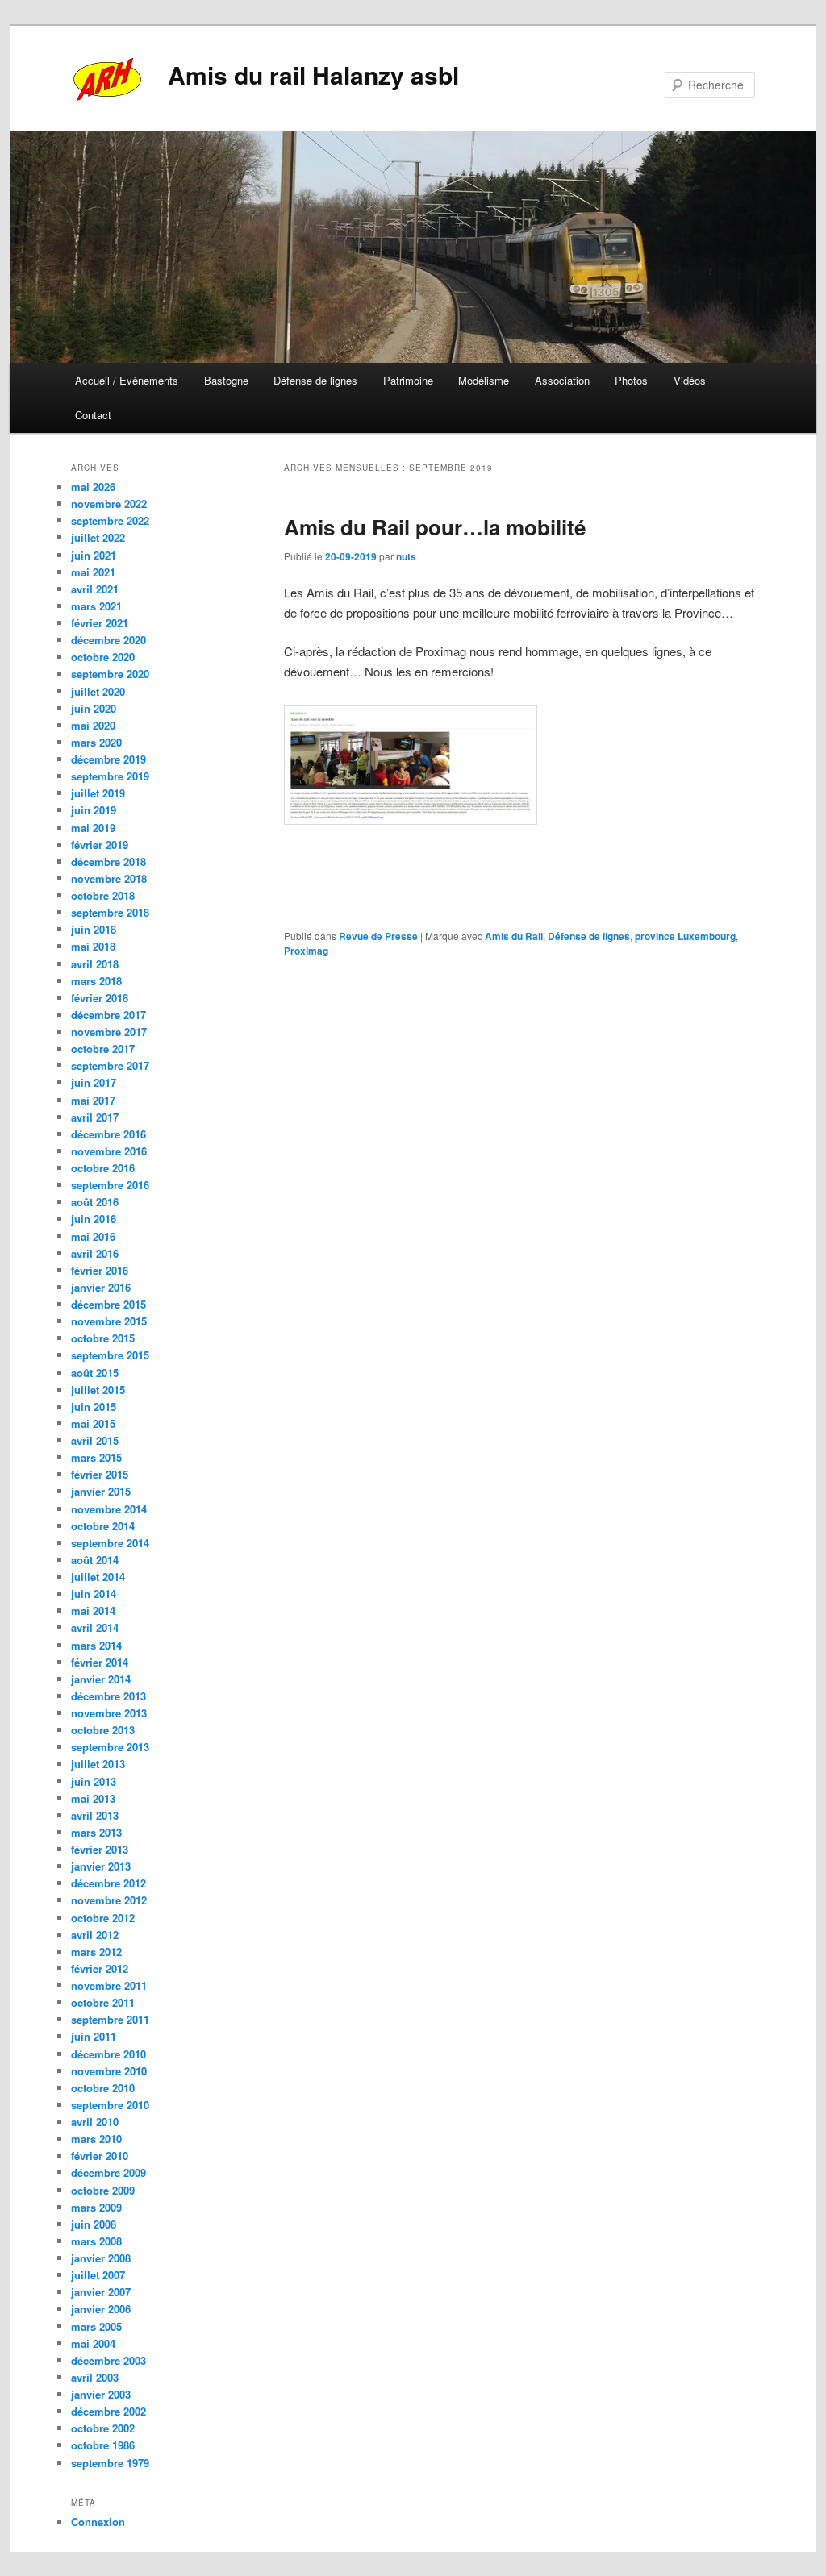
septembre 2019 (110, 776)
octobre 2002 (103, 2428)
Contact (93, 415)
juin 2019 (94, 810)
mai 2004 (93, 2343)
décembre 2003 (108, 2360)
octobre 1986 (103, 2445)
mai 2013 (93, 1798)
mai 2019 (93, 828)
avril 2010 (95, 2122)
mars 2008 (96, 2241)
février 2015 (100, 1474)
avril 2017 (95, 1117)
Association (562, 380)
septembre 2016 (110, 1185)
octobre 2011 (103, 2002)
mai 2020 (93, 725)
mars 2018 (96, 981)
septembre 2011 (110, 2019)
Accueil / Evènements (127, 380)
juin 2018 (94, 929)
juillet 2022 (98, 537)
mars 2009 (96, 2207)
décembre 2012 (108, 1883)
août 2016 (95, 1202)
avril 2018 (95, 964)
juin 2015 (94, 1407)
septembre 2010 (110, 2105)
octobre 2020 (103, 657)
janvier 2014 (101, 1679)
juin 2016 (94, 1219)
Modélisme (484, 380)
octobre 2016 (103, 1168)
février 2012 (100, 1968)
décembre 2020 (108, 640)
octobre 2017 (103, 1049)
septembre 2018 (110, 912)
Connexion (98, 2522)
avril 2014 (95, 1627)
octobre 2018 (103, 895)
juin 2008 (94, 2224)
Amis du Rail (514, 936)
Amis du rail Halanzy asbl (313, 75)
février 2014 (100, 1662)
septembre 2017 (110, 1065)
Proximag (306, 951)
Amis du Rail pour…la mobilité (435, 527)
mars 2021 (96, 606)
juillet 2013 (98, 1764)
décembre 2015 (108, 1304)
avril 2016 (95, 1253)
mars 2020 (96, 742)
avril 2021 (95, 589)
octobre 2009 (103, 2190)
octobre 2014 (103, 1526)
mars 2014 (96, 1645)
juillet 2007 (98, 2275)
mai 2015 (93, 1423)
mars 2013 (96, 1832)
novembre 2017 (109, 1032)
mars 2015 (96, 1457)
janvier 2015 (101, 1491)
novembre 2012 (109, 1900)
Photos (631, 380)
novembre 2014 (109, 1509)
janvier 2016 (101, 1287)
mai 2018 (93, 946)
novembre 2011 (109, 1985)
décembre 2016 (108, 1134)
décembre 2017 (108, 1015)
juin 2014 (94, 1594)
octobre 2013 (103, 1730)
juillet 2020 (98, 691)
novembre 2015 (109, 1321)
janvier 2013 (101, 1866)
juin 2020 (94, 708)
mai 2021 (93, 572)
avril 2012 (95, 1935)
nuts (406, 556)
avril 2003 (95, 2377)
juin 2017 (94, 1082)
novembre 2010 (109, 2071)
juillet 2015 (98, 1390)
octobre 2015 (103, 1338)
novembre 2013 (109, 1713)
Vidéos (690, 380)
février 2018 (100, 998)
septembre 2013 (110, 1747)
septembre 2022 (110, 520)
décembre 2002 (108, 2411)
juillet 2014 (98, 1577)
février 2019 (100, 845)
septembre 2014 (110, 1543)
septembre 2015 (110, 1355)
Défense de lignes (315, 380)
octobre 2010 (103, 2088)
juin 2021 (94, 555)
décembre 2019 (108, 759)
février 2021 (100, 623)
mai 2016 (93, 1236)
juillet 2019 (98, 793)
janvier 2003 (101, 2394)
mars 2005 (96, 2326)
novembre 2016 (109, 1151)
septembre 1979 (110, 2463)
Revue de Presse (378, 936)
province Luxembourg (685, 936)
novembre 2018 (109, 878)
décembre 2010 (108, 2054)
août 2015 (95, 1373)
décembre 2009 (108, 2172)
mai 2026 (93, 487)
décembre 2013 (108, 1696)
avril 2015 (95, 1440)
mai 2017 (93, 1100)
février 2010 (100, 2156)
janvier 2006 (101, 2309)
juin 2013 (94, 1781)
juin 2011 (94, 2036)
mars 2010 (96, 2139)
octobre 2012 (103, 1918)
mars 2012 (96, 1952)
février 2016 (100, 1270)
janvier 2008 (101, 2258)
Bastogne (226, 380)
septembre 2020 (110, 674)
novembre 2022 (109, 504)
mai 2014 (93, 1611)
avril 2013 (95, 1815)
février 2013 (100, 1849)
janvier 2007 (101, 2292)
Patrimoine (408, 380)
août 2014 (95, 1560)
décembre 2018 (108, 861)
